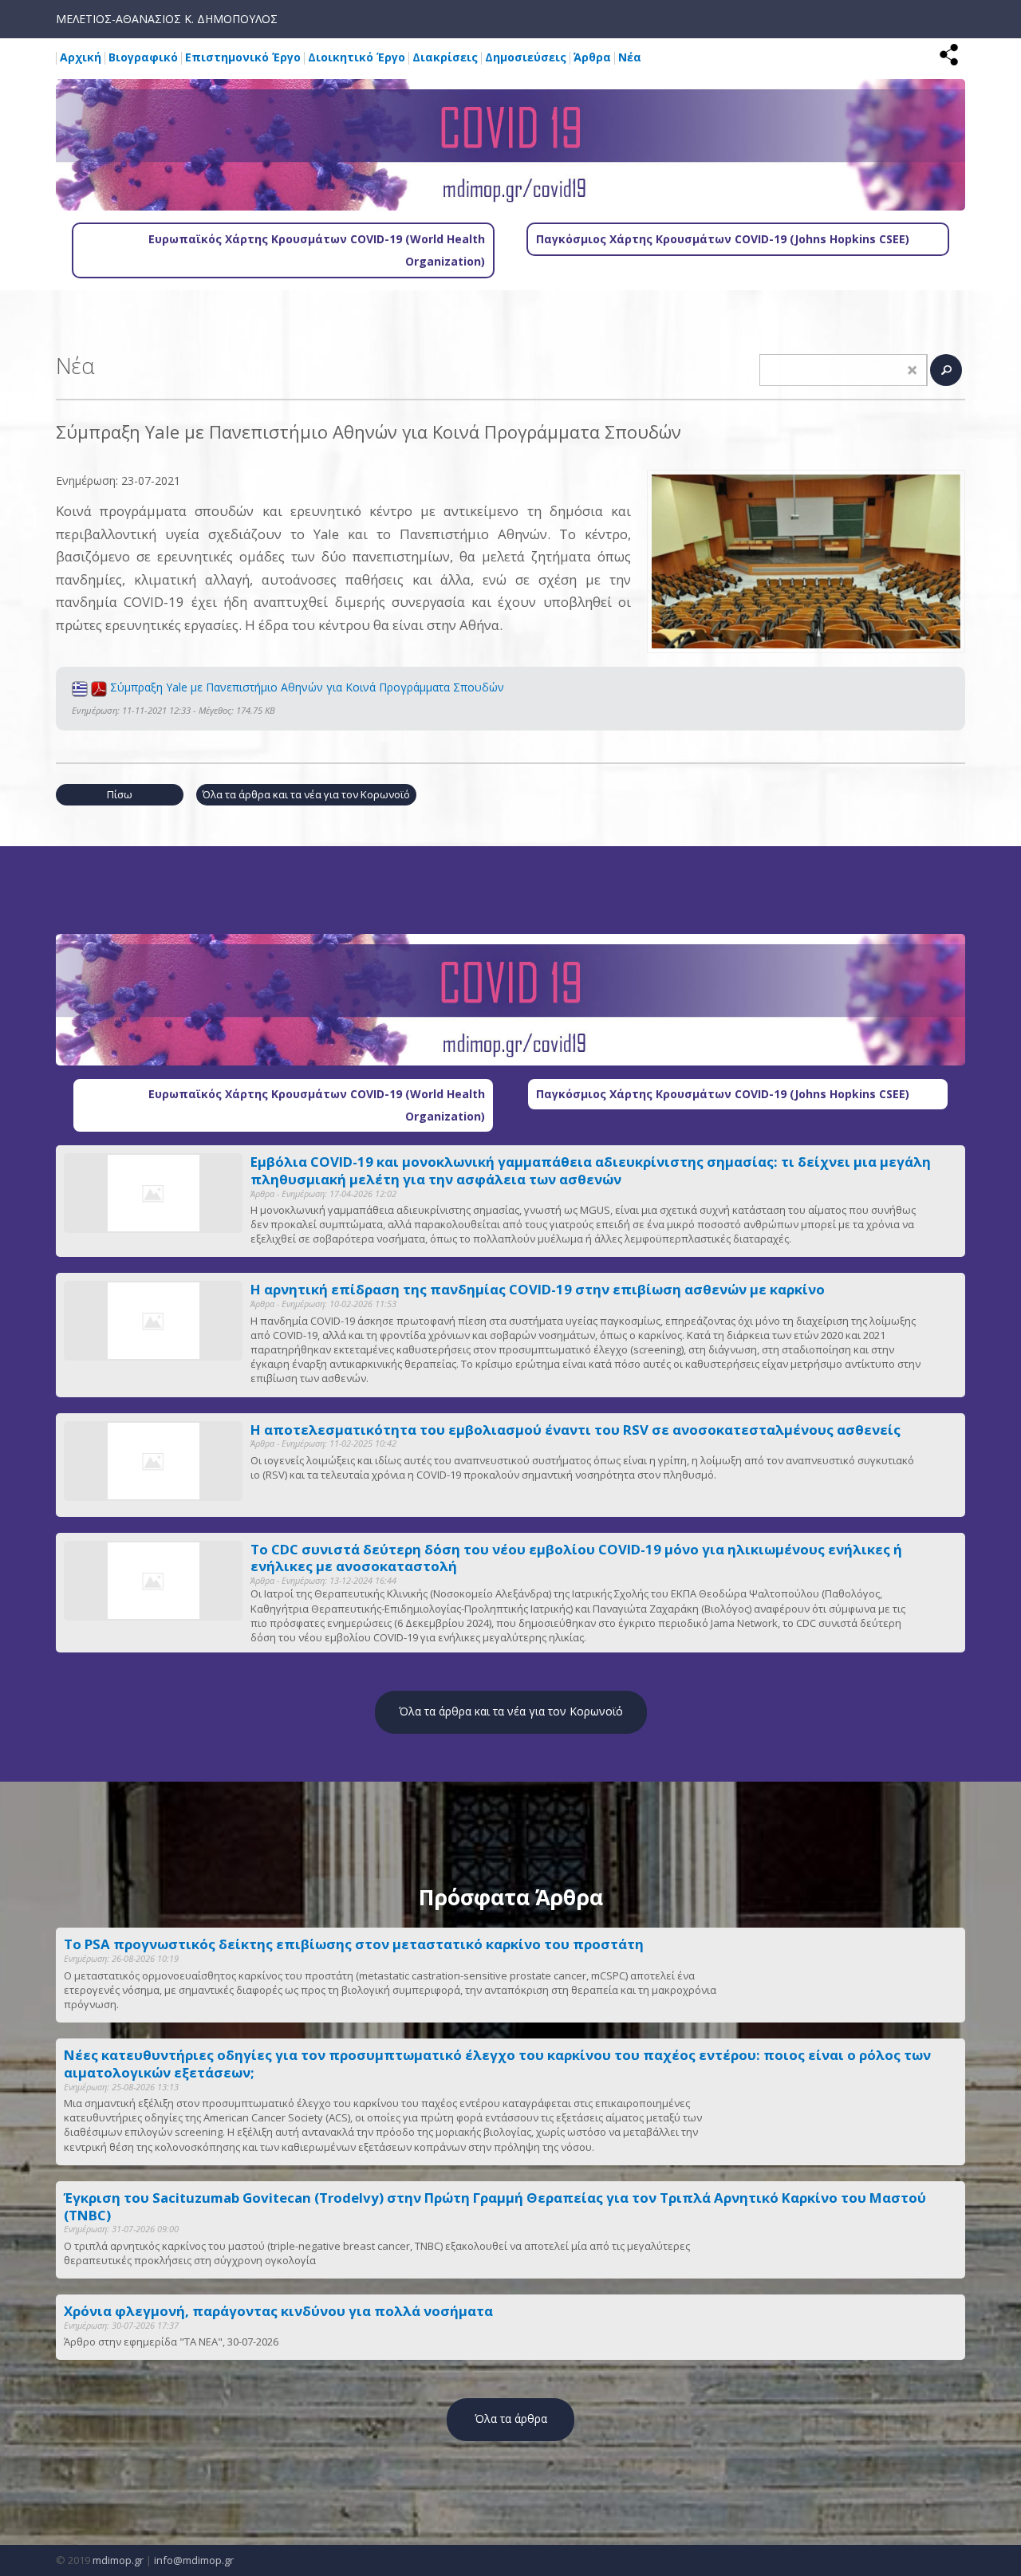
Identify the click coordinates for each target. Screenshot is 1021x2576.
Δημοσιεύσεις (526, 57)
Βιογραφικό (143, 57)
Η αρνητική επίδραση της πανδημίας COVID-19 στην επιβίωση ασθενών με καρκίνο (538, 1290)
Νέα (630, 57)
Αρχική (81, 57)
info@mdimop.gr (194, 2560)
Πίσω (120, 794)
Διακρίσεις (445, 57)
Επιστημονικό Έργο (243, 57)
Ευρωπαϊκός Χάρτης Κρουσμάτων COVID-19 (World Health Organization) (317, 250)
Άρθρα (592, 57)
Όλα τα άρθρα (511, 2418)
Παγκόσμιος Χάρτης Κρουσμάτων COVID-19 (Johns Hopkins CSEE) (723, 239)
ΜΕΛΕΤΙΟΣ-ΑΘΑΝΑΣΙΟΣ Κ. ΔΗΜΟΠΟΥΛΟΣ (167, 19)
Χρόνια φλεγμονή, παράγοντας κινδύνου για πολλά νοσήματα (278, 2311)
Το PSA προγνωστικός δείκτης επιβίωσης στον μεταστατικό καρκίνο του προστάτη (354, 1944)
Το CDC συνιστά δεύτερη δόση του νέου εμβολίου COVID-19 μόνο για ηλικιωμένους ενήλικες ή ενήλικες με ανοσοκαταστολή (576, 1558)
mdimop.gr (118, 2560)
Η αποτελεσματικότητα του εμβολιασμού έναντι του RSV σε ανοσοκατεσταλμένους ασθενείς (576, 1430)
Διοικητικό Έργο (357, 57)
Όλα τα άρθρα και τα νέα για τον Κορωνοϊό (306, 794)
